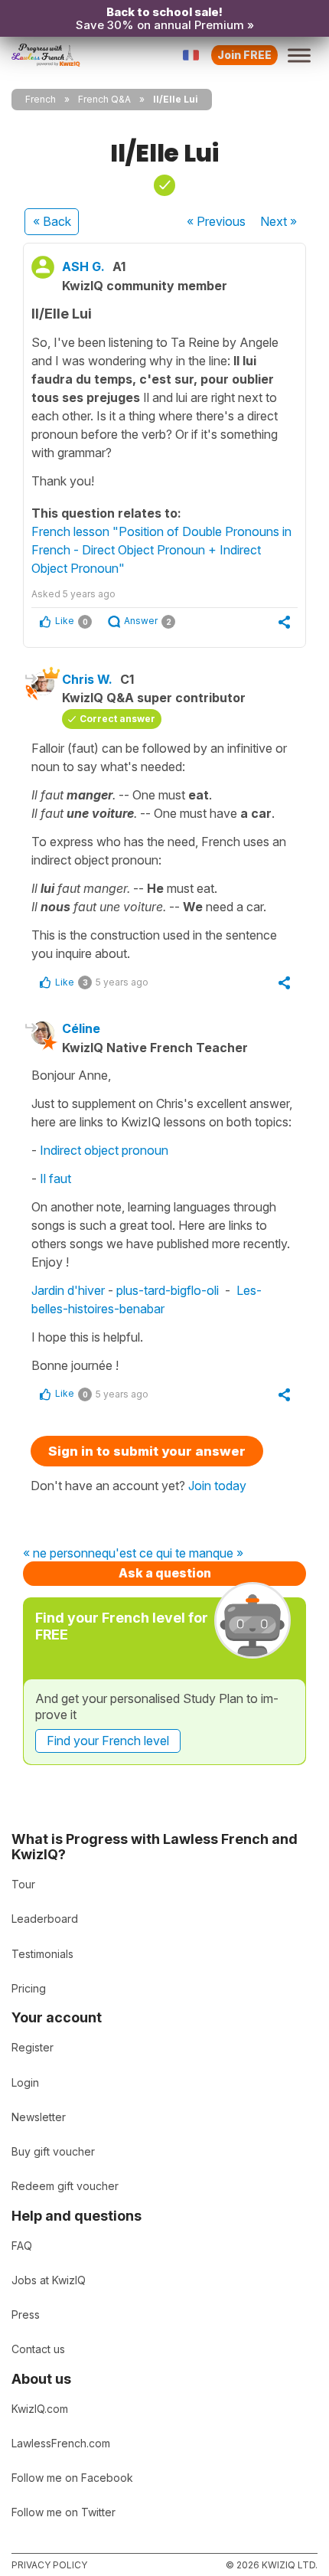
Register (33, 2047)
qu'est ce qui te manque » (173, 1554)
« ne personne (62, 1554)
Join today (217, 1486)
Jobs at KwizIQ (49, 2280)
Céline (81, 1028)
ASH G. (83, 266)
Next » (279, 221)
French (41, 99)
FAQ (22, 2246)
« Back (52, 221)
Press (26, 2314)
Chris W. (87, 679)
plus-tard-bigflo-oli (168, 1290)
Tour (23, 1884)
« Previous (216, 221)
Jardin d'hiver (68, 1290)
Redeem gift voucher (65, 2186)
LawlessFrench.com (61, 2443)
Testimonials (42, 1954)
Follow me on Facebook (72, 2478)
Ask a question (165, 1573)
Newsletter (39, 2117)
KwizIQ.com (40, 2409)
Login (25, 2082)
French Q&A (104, 99)
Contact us (38, 2349)
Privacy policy (49, 2565)
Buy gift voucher (53, 2151)
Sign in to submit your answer (147, 1451)
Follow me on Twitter (64, 2512)
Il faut (57, 1178)
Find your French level (108, 1741)
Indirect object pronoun (104, 1150)
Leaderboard (45, 1919)
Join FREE (244, 55)
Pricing (29, 1988)
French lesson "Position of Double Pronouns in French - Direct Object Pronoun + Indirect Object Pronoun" (161, 550)
